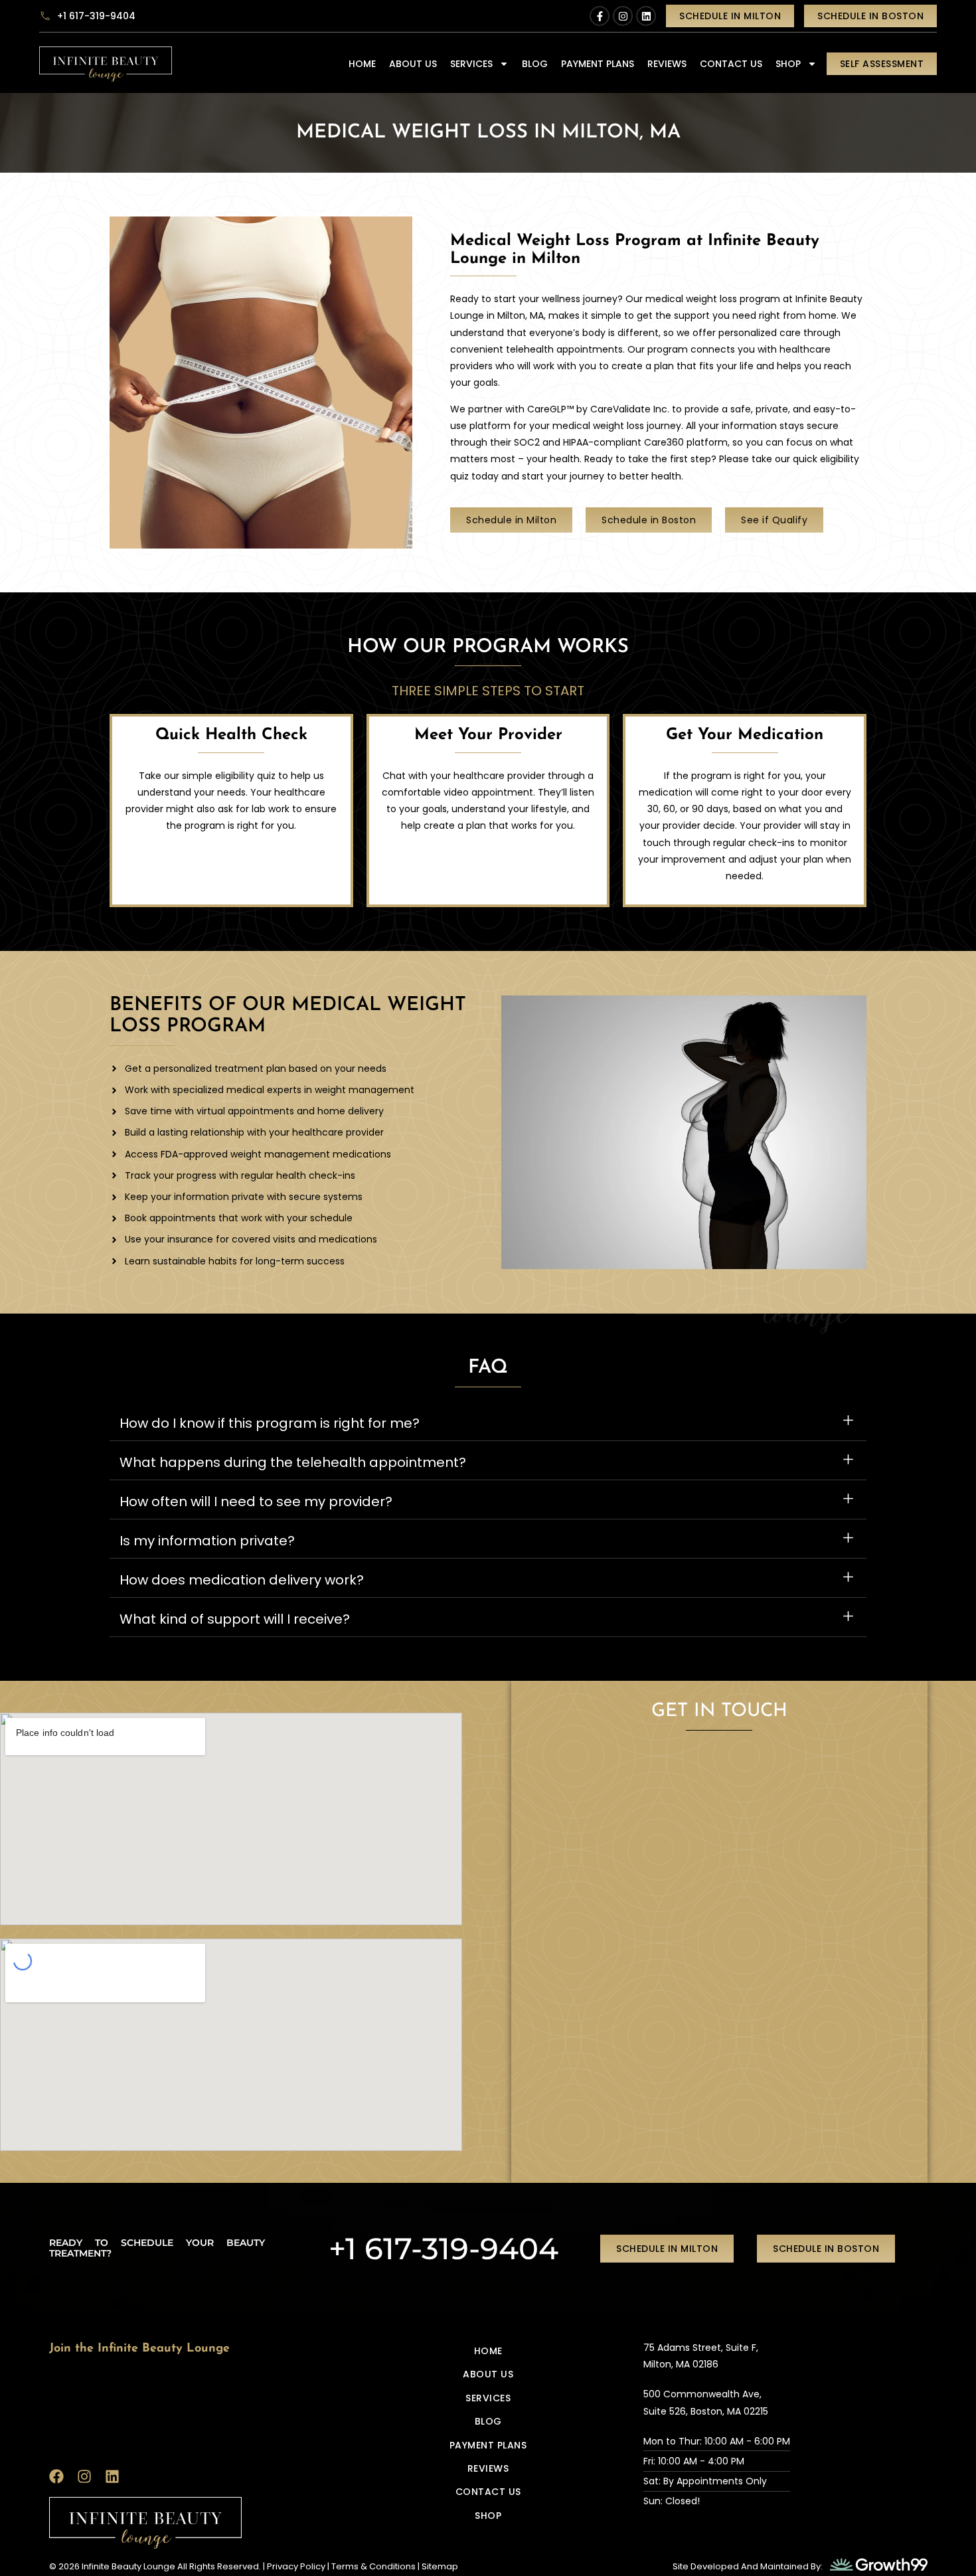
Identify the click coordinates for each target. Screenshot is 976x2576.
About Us (413, 64)
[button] (488, 1421)
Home (362, 64)
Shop (788, 64)
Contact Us (731, 64)
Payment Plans (598, 64)
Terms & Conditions (373, 2566)
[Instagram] (623, 16)
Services (471, 64)
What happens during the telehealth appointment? (293, 1462)
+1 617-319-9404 (444, 2248)
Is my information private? (207, 1541)
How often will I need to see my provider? (256, 1502)
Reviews (667, 64)
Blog (535, 64)
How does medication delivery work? (242, 1580)
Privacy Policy (296, 2566)
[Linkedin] (646, 16)
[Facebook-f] (600, 16)
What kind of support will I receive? (235, 1619)
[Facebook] (56, 2476)
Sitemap (440, 2566)
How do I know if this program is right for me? (270, 1423)
